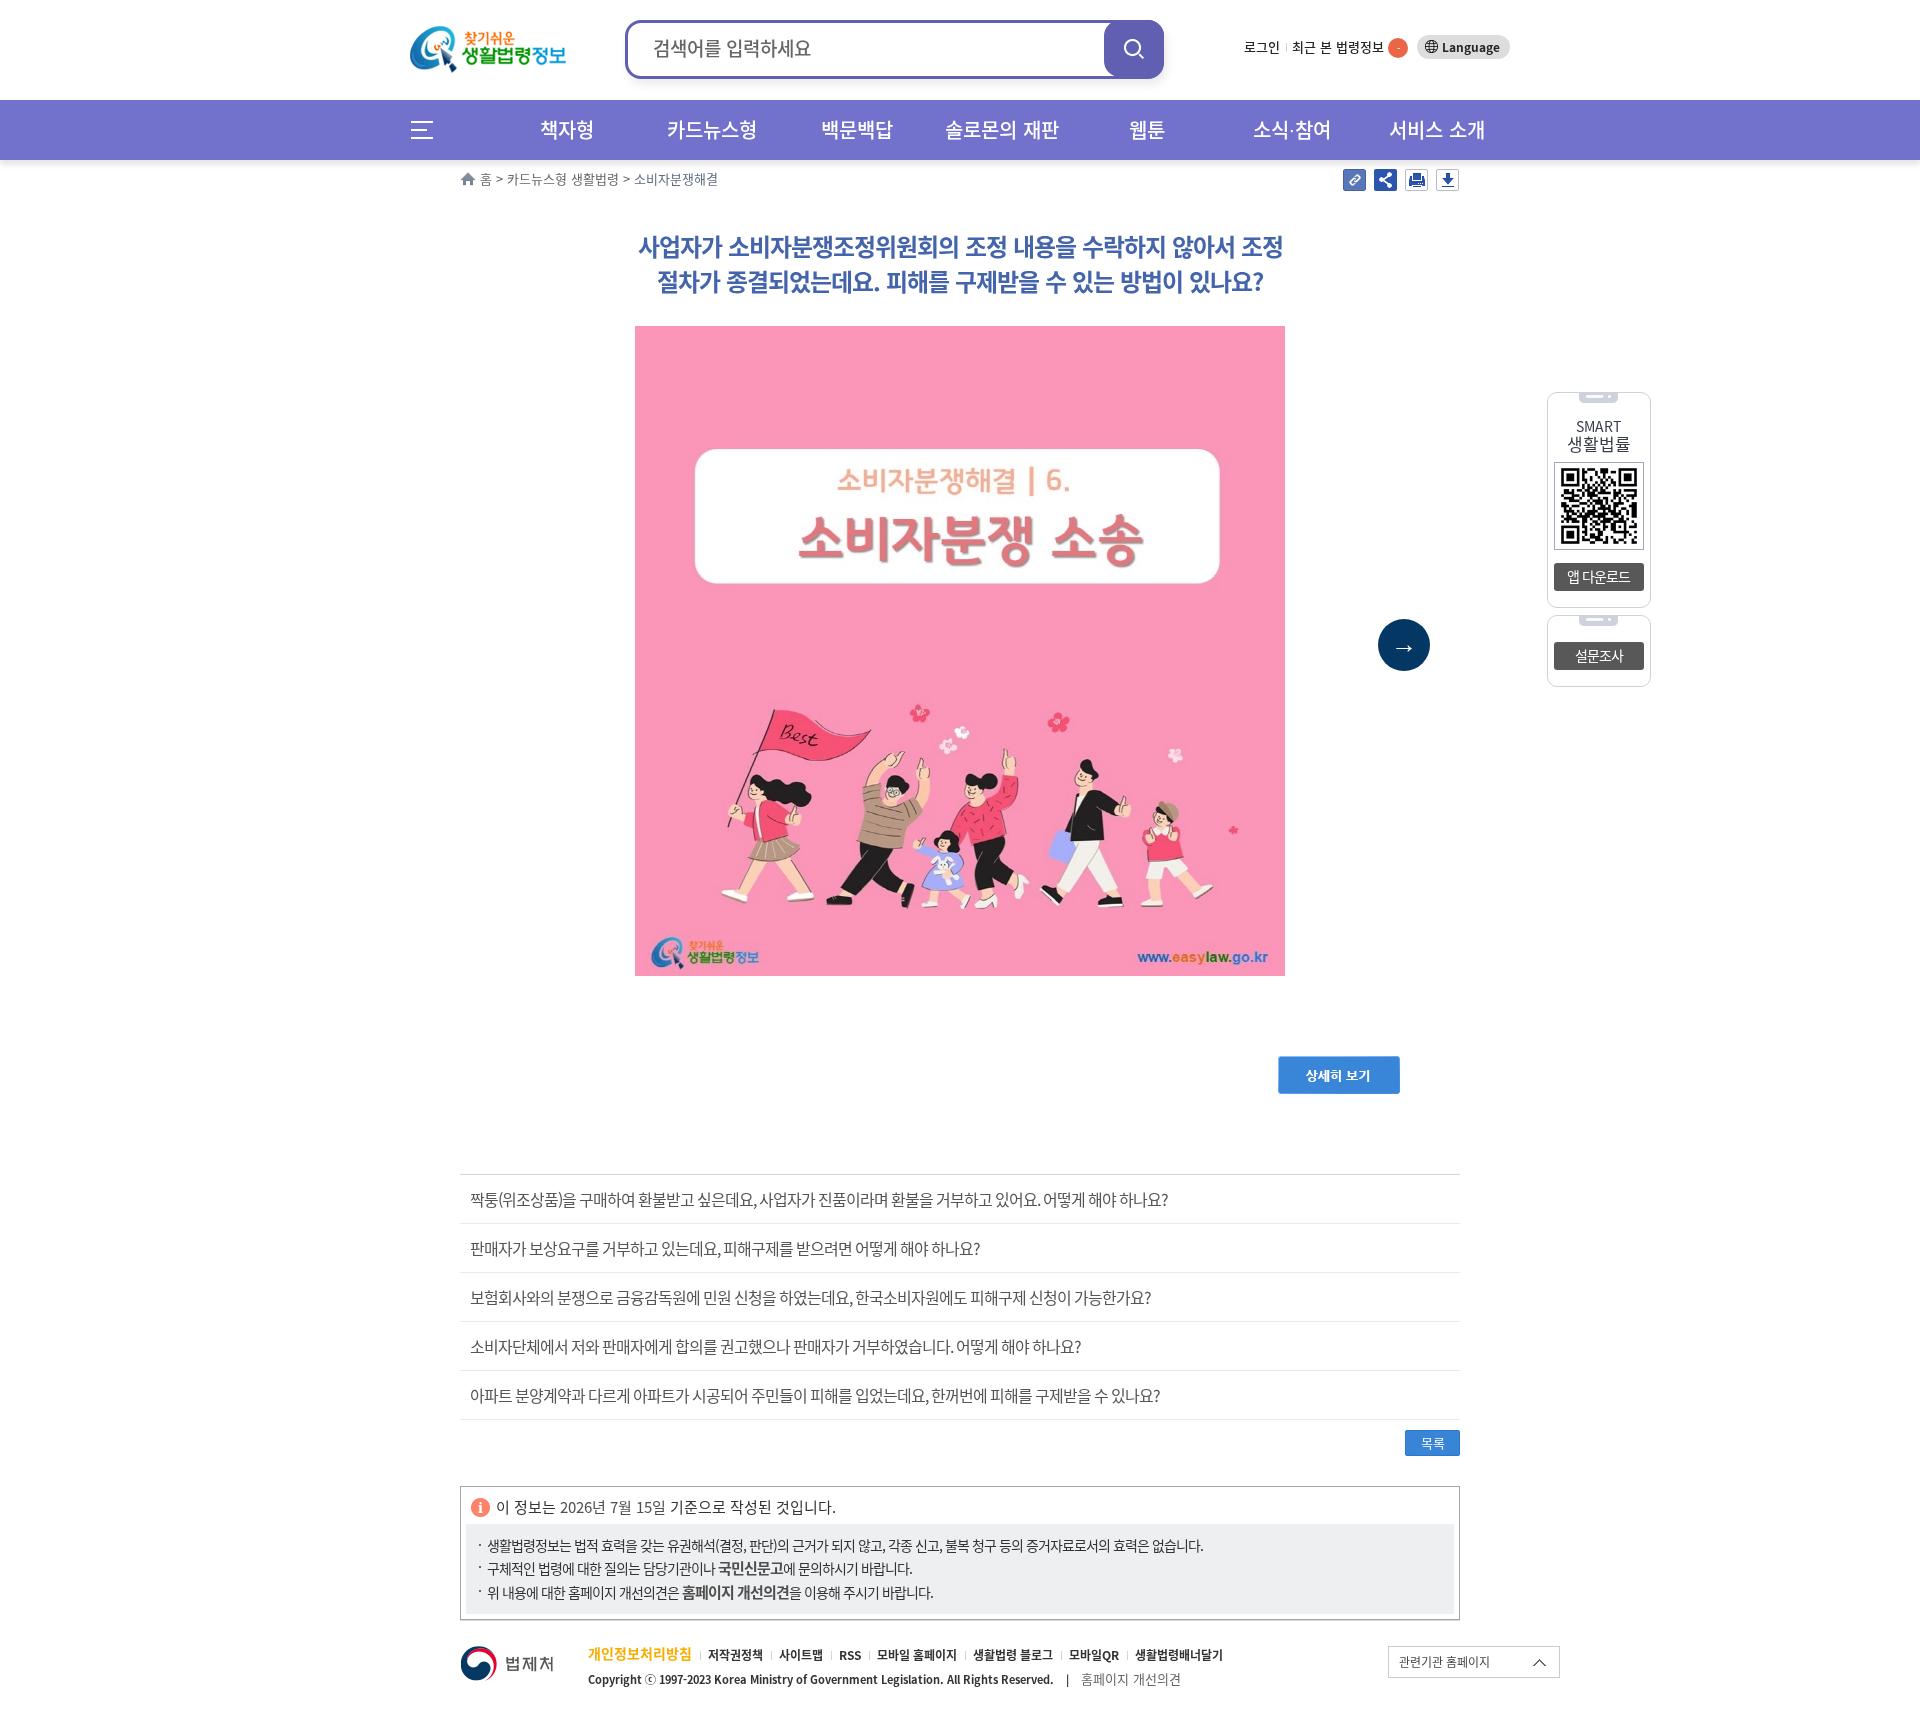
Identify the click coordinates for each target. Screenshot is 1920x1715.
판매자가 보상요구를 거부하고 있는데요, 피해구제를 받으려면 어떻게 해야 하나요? (725, 1248)
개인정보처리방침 (640, 1653)
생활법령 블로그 (1013, 1655)
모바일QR (1094, 1655)
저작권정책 (735, 1655)
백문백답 (857, 129)
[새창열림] (506, 1655)
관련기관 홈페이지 (1444, 1662)
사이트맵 (801, 1655)
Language (1471, 47)
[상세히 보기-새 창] (1339, 1065)
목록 (1433, 1442)
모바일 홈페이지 (917, 1655)
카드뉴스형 (712, 129)
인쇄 (1416, 180)
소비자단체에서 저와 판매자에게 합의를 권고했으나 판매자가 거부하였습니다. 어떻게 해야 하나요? (775, 1346)
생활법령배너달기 (1179, 1655)
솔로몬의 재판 (1002, 129)
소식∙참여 (1292, 129)
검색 (1134, 48)
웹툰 (1147, 129)
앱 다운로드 (1598, 576)
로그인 (1262, 46)
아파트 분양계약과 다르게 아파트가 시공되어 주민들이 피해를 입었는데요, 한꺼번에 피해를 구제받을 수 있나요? (815, 1395)
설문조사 (1599, 655)
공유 (1385, 180)
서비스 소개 (1437, 129)
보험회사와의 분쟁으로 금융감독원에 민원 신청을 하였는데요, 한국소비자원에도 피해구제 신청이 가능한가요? (810, 1297)
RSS (850, 1655)
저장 (1447, 180)
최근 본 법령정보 (1346, 46)
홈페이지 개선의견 (1131, 1678)
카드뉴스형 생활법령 (563, 178)
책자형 (567, 129)
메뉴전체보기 (428, 129)
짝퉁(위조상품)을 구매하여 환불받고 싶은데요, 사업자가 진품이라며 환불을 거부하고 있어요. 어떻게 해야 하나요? (819, 1199)
